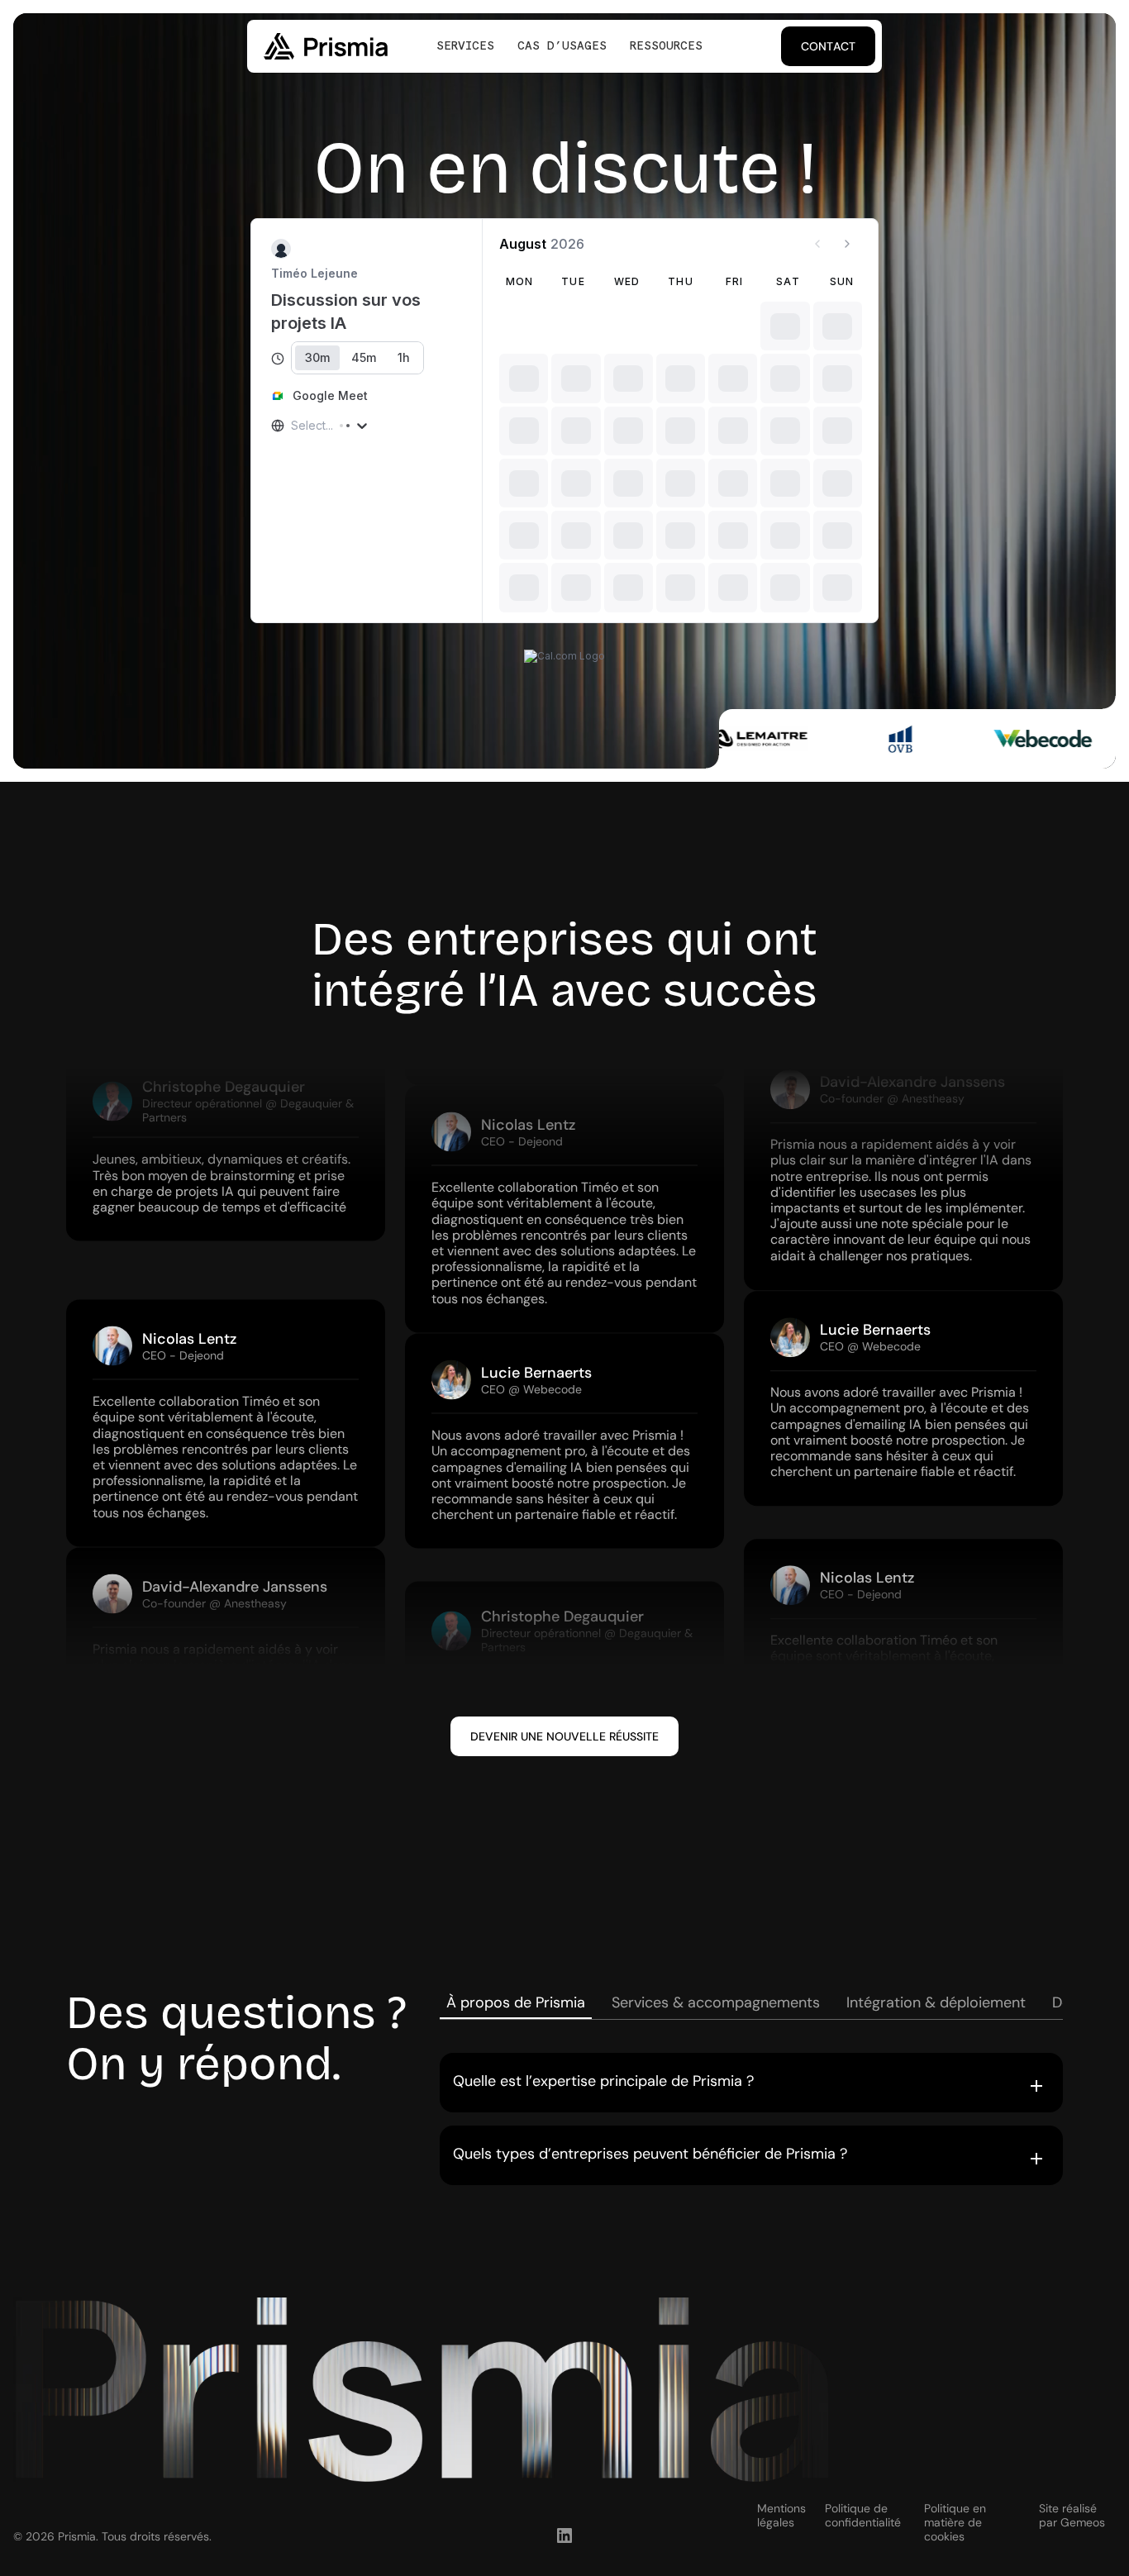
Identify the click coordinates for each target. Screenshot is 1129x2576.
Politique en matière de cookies (955, 2522)
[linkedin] (564, 2536)
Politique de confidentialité (863, 2516)
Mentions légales (781, 2516)
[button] (751, 2083)
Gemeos (1083, 2522)
